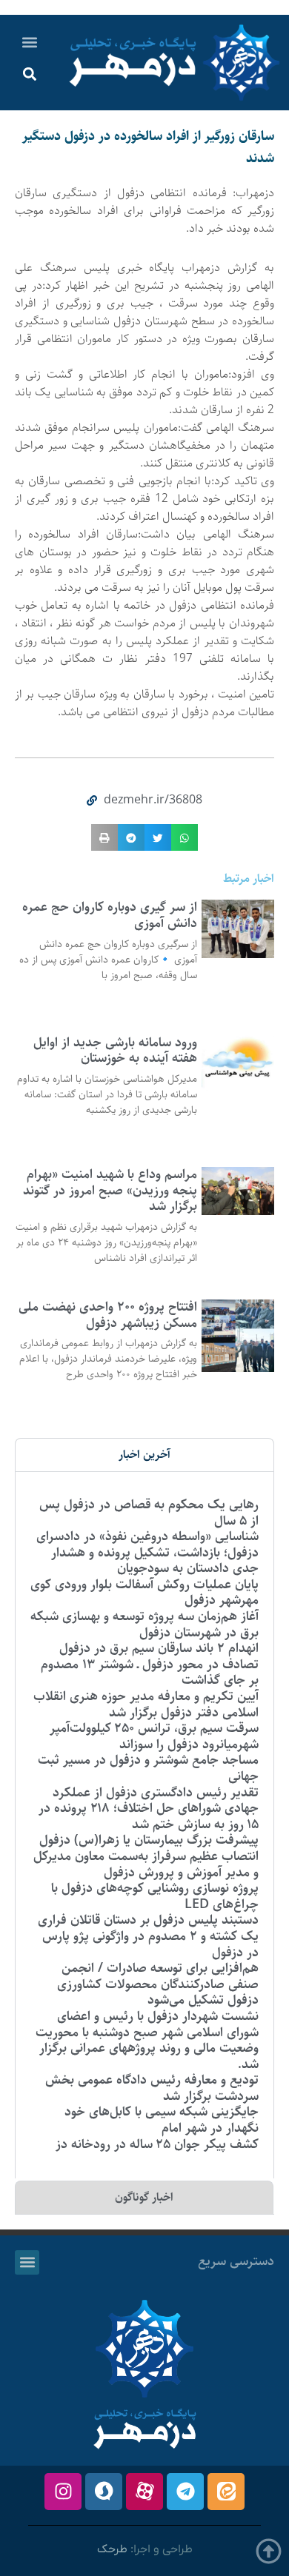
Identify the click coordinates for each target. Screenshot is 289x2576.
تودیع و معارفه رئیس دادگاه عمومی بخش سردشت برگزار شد (152, 2088)
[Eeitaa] (226, 2492)
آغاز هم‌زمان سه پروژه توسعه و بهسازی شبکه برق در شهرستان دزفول (144, 1625)
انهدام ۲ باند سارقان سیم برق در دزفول (159, 1648)
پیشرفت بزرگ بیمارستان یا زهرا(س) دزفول (149, 1840)
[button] (30, 42)
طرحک (112, 2549)
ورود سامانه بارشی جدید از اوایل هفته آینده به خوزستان (115, 1051)
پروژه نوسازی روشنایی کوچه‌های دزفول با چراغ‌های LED (155, 1896)
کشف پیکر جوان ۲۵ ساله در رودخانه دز (157, 2144)
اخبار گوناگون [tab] (144, 2197)
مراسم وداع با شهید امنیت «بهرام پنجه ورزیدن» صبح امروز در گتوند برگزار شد (110, 1190)
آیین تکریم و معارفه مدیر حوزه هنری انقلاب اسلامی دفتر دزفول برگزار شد (146, 1704)
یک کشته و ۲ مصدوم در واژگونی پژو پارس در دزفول (150, 1944)
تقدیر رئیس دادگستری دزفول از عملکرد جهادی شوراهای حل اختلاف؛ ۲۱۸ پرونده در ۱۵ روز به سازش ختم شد (149, 1809)
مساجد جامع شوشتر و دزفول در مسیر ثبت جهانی (148, 1768)
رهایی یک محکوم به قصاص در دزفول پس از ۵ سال (149, 1513)
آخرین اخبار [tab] (144, 1455)
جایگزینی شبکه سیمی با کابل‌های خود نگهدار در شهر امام (162, 2120)
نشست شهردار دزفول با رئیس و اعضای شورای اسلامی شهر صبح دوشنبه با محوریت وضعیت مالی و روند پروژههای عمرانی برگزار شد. (147, 2040)
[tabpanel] (144, 1825)
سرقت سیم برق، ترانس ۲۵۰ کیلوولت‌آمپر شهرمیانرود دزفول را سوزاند (154, 1736)
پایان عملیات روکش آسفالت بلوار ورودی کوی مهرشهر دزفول (144, 1593)
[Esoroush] (104, 2492)
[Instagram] (63, 2492)
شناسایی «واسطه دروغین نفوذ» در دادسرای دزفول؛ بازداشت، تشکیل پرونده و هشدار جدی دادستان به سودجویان (147, 1552)
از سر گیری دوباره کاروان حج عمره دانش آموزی (110, 915)
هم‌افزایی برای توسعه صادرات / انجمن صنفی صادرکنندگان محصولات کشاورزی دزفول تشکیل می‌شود (158, 1984)
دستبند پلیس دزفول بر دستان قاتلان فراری (148, 1920)
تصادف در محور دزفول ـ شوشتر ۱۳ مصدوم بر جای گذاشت (150, 1673)
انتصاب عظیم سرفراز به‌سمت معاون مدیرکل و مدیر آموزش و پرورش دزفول (146, 1864)
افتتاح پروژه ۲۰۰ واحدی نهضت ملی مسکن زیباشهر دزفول (108, 1315)
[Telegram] (185, 2492)
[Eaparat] (144, 2492)
